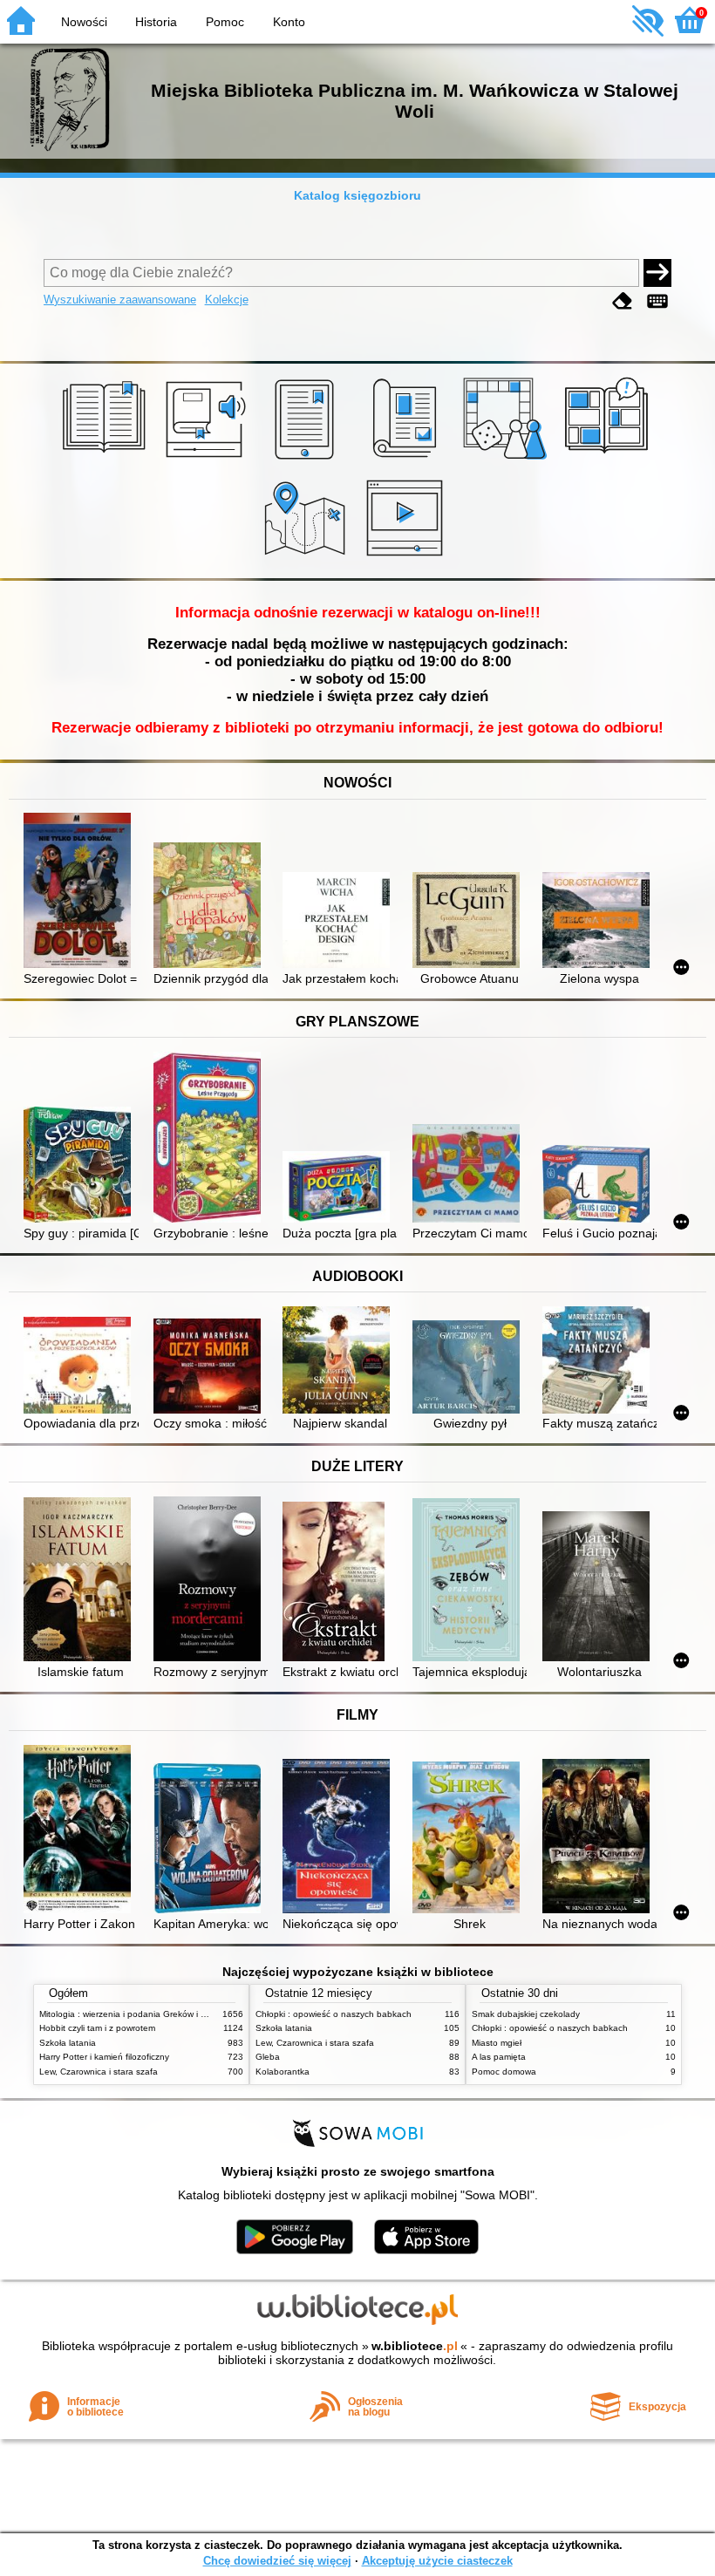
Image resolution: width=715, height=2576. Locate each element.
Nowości (84, 22)
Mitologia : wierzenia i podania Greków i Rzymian (137, 2014)
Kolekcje (227, 300)
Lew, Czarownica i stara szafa (99, 2072)
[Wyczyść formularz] (623, 301)
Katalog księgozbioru (357, 195)
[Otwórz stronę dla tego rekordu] (81, 892)
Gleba (268, 2057)
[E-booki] (307, 460)
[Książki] (107, 460)
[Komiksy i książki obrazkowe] (609, 460)
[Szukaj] (657, 273)
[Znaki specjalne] (657, 301)
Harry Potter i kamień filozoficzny (104, 2057)
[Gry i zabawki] (508, 460)
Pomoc (225, 22)
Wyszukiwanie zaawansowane (120, 300)
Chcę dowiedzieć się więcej (277, 2561)
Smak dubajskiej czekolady (526, 2014)
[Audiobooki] (207, 460)
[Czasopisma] (408, 460)
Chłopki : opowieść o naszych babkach (334, 2014)
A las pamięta (499, 2057)
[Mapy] (307, 558)
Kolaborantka (283, 2072)
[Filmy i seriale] (408, 558)
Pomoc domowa (504, 2072)
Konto (289, 22)
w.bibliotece (415, 2346)
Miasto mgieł (497, 2043)
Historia (156, 22)
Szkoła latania (68, 2043)
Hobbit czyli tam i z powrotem (97, 2028)
